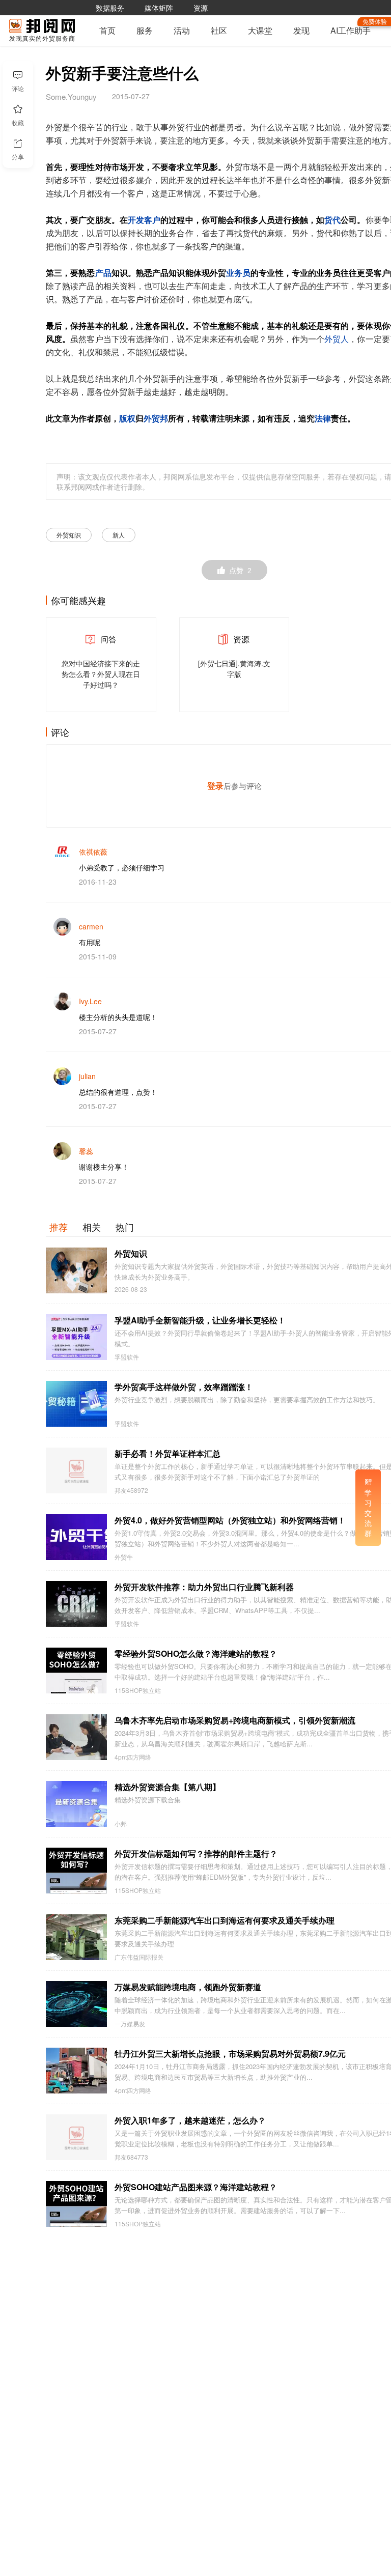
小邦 (121, 1824)
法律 (323, 419)
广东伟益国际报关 (139, 1957)
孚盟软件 (127, 1357)
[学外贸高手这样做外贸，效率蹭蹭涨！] (76, 1404)
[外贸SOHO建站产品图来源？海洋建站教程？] (76, 2204)
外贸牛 (124, 1557)
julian (87, 1076)
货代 (332, 220)
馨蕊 (86, 1151)
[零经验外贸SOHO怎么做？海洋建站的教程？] (76, 1671)
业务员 (238, 273)
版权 (127, 419)
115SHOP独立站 (138, 1690)
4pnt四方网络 (133, 1757)
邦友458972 (131, 1490)
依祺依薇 (93, 852)
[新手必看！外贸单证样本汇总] (76, 1470)
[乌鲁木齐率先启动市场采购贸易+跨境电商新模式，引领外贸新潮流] (76, 1737)
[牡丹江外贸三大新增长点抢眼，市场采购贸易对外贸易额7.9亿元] (76, 2071)
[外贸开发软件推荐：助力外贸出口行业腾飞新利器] (76, 1604)
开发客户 (144, 220)
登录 (215, 786)
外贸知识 (69, 535)
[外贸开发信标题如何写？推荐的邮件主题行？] (76, 1871)
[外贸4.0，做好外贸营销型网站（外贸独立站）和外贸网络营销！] (76, 1537)
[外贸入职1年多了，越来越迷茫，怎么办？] (76, 2137)
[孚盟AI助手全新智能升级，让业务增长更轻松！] (76, 1337)
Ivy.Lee (90, 1001)
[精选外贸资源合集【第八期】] (76, 1804)
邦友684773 (131, 2157)
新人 (119, 535)
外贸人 (337, 339)
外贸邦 (156, 419)
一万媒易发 (130, 2024)
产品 (103, 273)
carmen (91, 926)
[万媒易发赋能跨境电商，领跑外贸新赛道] (76, 2004)
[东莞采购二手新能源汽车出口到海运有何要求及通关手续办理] (76, 1937)
